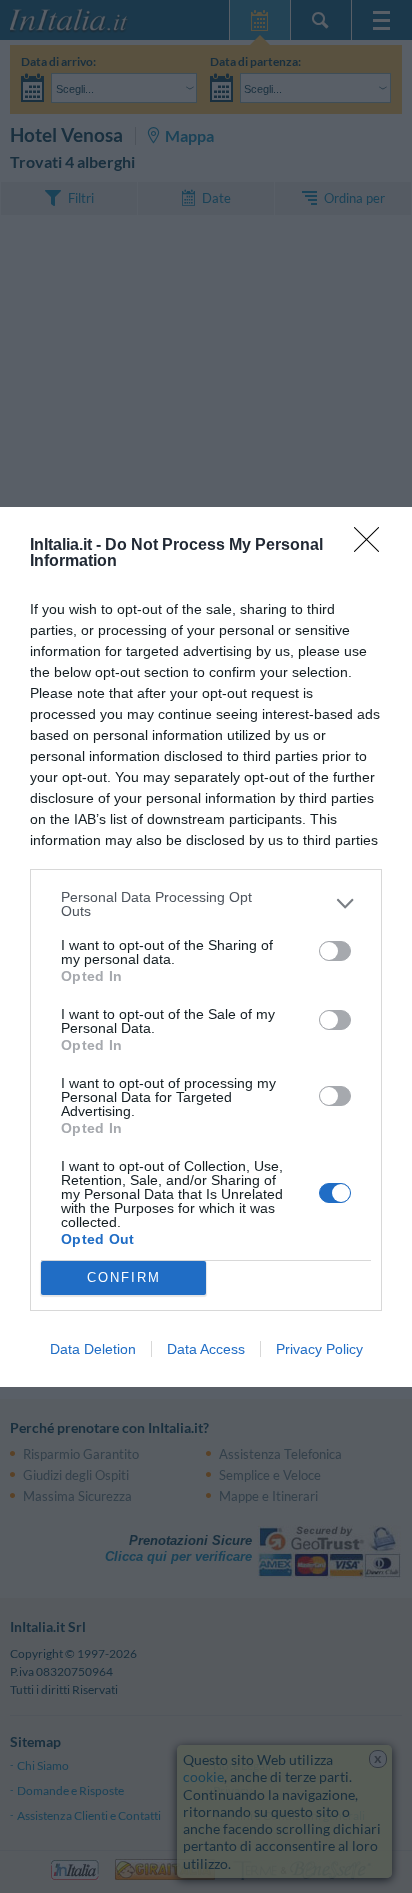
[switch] (335, 951)
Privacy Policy (319, 1349)
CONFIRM (124, 1277)
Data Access (206, 1349)
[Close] (373, 546)
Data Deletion (93, 1349)
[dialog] (206, 947)
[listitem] (206, 904)
